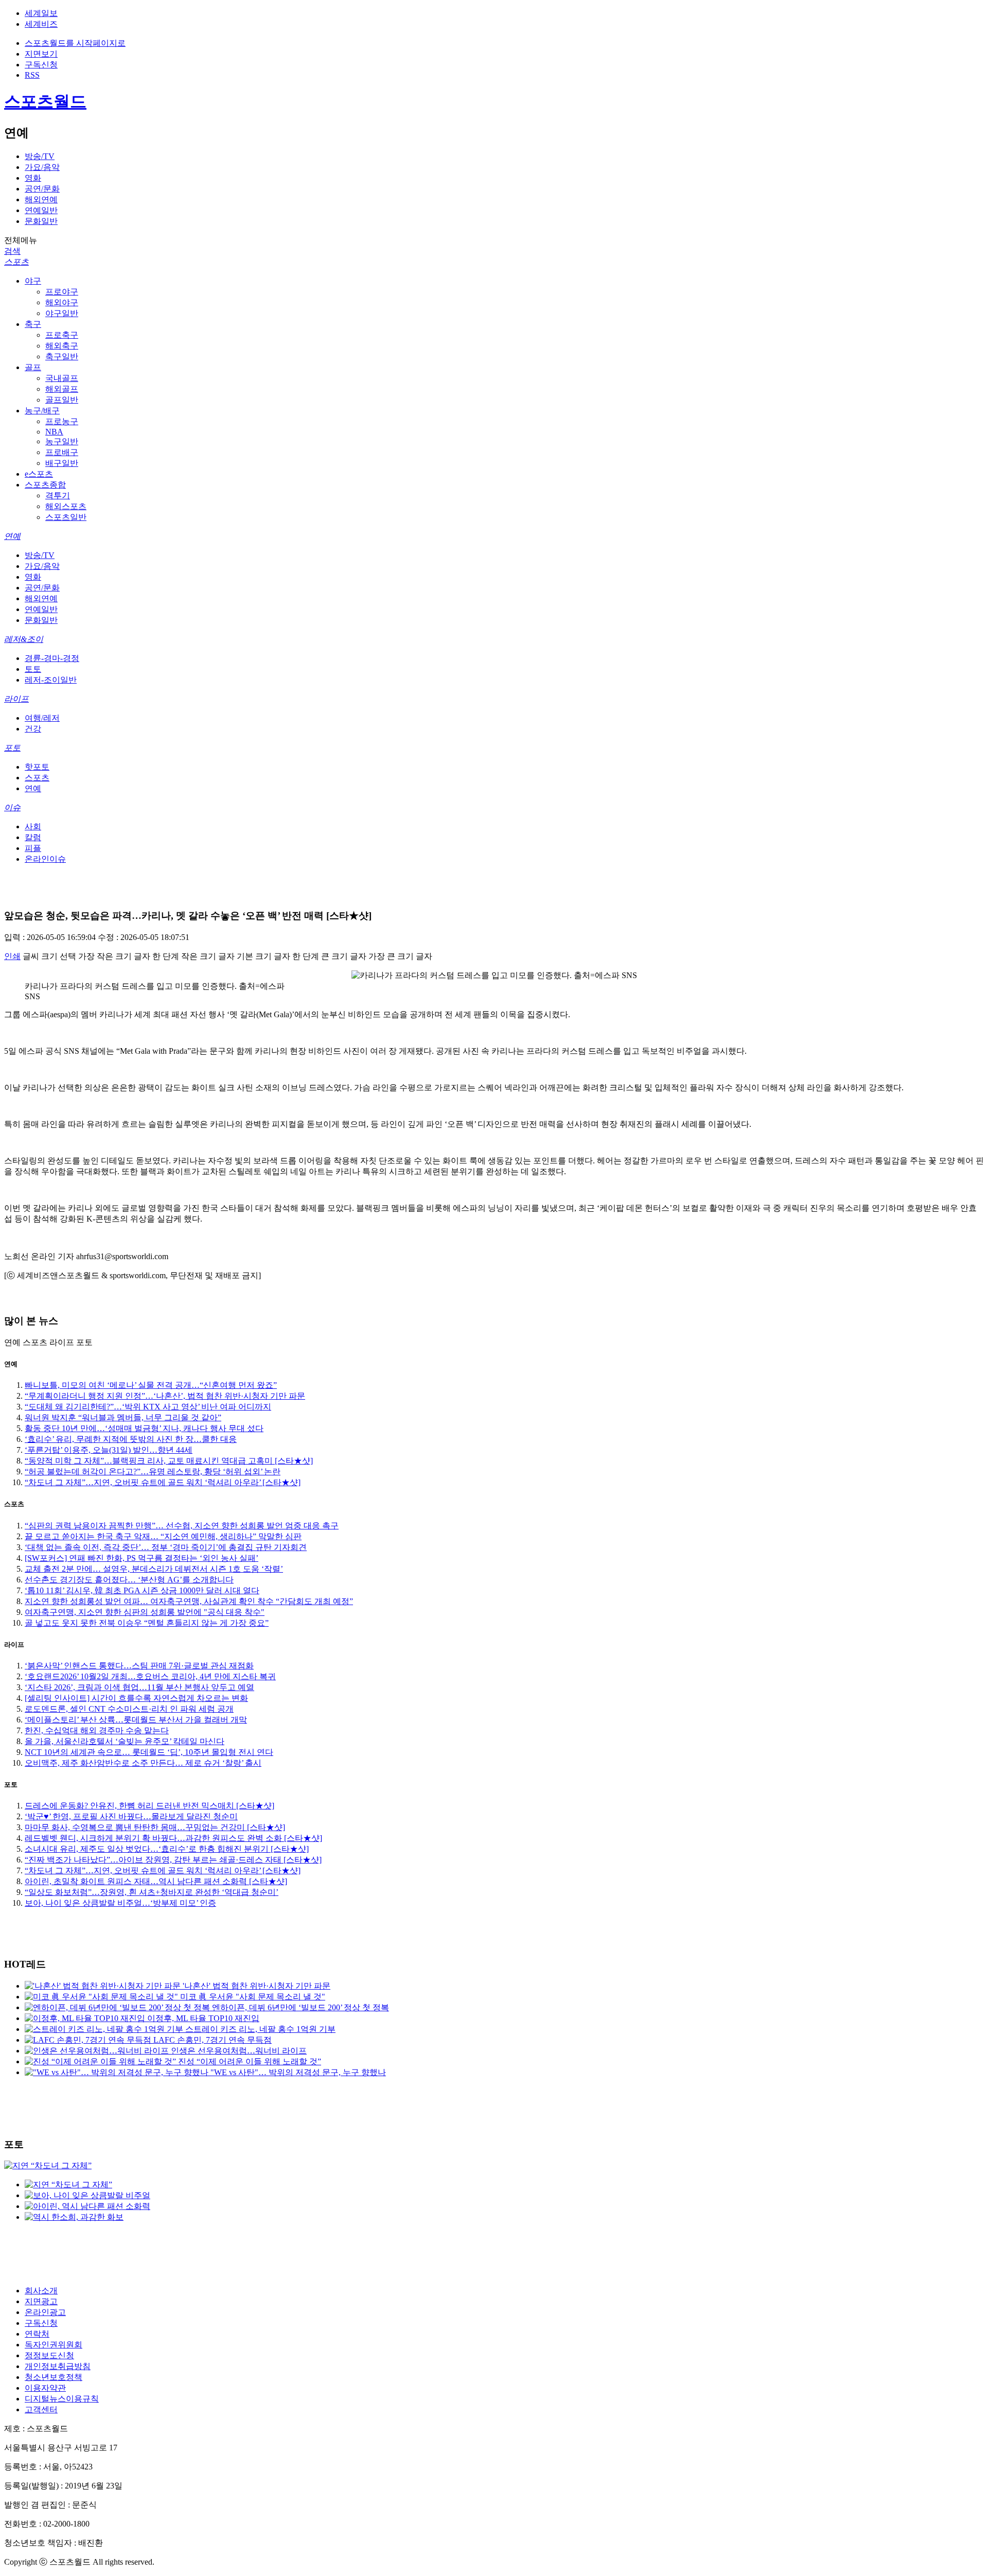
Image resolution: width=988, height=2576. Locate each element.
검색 (12, 251)
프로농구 (62, 421)
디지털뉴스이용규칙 (62, 2399)
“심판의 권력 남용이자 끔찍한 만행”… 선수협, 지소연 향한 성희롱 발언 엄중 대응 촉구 (182, 1526)
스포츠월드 (45, 101)
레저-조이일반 (51, 680)
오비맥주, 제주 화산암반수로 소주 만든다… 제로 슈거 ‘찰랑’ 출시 (143, 1763)
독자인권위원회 (54, 2345)
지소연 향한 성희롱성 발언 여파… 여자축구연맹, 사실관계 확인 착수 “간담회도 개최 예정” (189, 1601)
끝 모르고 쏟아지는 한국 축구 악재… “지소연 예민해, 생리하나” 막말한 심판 (163, 1536)
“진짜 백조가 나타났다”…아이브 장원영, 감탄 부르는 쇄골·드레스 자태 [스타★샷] (173, 1860)
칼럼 (33, 837)
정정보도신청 (49, 2355)
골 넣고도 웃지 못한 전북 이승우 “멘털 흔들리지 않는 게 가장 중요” (147, 1623)
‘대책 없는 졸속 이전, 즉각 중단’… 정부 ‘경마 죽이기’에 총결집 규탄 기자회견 (166, 1547)
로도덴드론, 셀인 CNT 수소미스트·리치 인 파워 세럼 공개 (129, 1709)
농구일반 (62, 441)
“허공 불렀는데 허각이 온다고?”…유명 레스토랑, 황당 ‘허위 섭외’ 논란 (153, 1472)
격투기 (58, 495)
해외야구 (62, 302)
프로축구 (62, 335)
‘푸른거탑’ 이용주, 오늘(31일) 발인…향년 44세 (109, 1450)
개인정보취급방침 (58, 2366)
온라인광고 (45, 2312)
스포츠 (16, 262)
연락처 (37, 2334)
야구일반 (62, 313)
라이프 (16, 699)
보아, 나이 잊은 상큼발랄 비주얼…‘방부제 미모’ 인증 (120, 1903)
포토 (12, 748)
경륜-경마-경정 (52, 658)
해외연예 (41, 199)
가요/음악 (42, 167)
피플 (33, 848)
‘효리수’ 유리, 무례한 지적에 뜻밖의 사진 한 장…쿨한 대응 (131, 1439)
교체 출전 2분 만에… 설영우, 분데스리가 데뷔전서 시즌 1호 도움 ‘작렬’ (154, 1569)
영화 (33, 178)
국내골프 (62, 378)
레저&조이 (24, 639)
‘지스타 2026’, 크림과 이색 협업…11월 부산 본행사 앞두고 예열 (139, 1687)
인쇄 (12, 956)
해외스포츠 (66, 506)
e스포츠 (39, 474)
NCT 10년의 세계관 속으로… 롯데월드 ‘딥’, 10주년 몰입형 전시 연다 (149, 1752)
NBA (54, 432)
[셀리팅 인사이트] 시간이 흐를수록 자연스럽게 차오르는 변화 (136, 1698)
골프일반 (62, 400)
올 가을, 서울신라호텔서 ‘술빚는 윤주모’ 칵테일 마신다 (125, 1741)
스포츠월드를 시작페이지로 (75, 43)
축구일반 (62, 356)
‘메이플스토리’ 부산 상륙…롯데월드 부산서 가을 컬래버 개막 (136, 1720)
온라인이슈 (45, 859)
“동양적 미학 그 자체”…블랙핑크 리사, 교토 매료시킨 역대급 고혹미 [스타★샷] (169, 1461)
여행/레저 (42, 718)
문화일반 (41, 221)
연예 (12, 536)
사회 (33, 826)
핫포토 (37, 767)
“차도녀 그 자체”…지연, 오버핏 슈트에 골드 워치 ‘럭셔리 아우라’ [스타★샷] (163, 1482)
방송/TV (40, 156)
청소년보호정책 (54, 2377)
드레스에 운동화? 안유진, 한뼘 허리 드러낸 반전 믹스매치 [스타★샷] (149, 1806)
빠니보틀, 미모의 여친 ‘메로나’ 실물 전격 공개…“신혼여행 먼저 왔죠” (151, 1385)
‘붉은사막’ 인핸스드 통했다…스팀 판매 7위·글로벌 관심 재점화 (139, 1666)
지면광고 (41, 2301)
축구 (33, 324)
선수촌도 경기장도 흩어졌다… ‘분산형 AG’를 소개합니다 (129, 1580)
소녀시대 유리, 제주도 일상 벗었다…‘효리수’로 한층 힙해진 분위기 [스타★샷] (167, 1849)
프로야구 (62, 292)
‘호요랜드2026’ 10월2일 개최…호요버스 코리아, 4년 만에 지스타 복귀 (150, 1676)
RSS (32, 75)
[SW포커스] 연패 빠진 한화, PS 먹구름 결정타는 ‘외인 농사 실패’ (142, 1558)
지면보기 (41, 54)
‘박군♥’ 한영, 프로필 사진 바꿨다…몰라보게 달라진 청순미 (131, 1816)
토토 (33, 669)
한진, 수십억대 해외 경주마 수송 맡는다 (97, 1730)
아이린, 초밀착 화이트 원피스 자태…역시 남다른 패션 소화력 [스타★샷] (156, 1881)
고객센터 (41, 2409)
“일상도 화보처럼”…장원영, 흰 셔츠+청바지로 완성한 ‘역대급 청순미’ (152, 1892)
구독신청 (41, 65)
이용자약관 (45, 2388)
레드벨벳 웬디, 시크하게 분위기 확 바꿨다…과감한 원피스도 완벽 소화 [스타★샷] (173, 1838)
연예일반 (41, 210)
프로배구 (62, 452)
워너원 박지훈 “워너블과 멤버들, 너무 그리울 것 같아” (123, 1417)
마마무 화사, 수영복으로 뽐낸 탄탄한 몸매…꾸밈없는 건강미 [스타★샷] (155, 1827)
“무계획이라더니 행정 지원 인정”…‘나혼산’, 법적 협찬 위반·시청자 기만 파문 (165, 1396)
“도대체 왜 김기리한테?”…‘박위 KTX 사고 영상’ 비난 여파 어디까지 (148, 1407)
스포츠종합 (45, 485)
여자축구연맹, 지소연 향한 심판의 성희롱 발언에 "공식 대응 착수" (145, 1612)
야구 (33, 281)
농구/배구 (42, 411)
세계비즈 (41, 24)
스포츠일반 (66, 517)
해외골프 (62, 389)
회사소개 (41, 2291)
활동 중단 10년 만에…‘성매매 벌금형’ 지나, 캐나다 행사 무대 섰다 (144, 1428)
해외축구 (62, 346)
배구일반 (62, 463)
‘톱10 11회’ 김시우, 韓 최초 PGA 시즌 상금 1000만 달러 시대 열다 (142, 1590)
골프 (33, 367)
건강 (33, 729)
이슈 (12, 807)
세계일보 (41, 13)
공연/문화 (42, 189)
